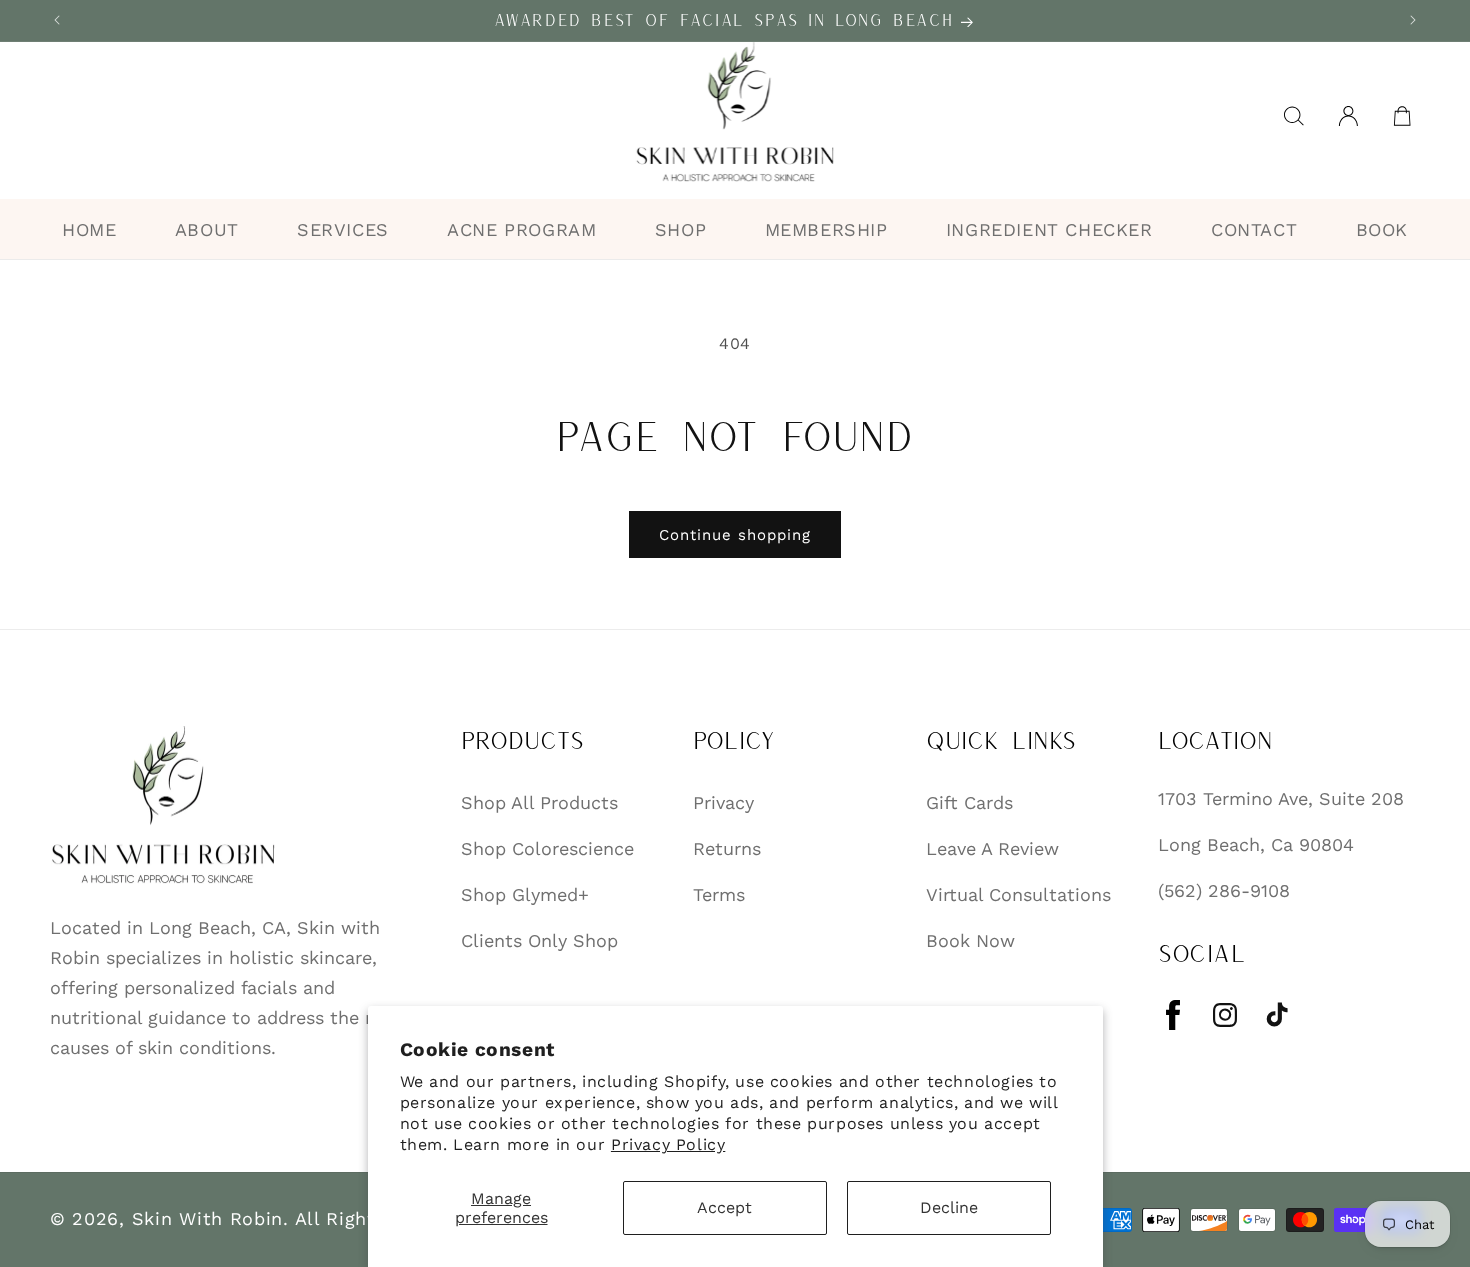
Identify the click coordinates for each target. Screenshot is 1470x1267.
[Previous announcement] (57, 20)
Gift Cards (969, 801)
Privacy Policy (668, 1144)
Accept (724, 1207)
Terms (719, 893)
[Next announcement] (1413, 20)
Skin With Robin (208, 1218)
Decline (949, 1207)
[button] (1294, 116)
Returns (727, 847)
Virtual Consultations (1018, 893)
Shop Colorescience (547, 847)
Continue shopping (735, 535)
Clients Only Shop (539, 939)
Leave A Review (992, 847)
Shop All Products (539, 801)
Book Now (970, 939)
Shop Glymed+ (525, 893)
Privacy (723, 801)
